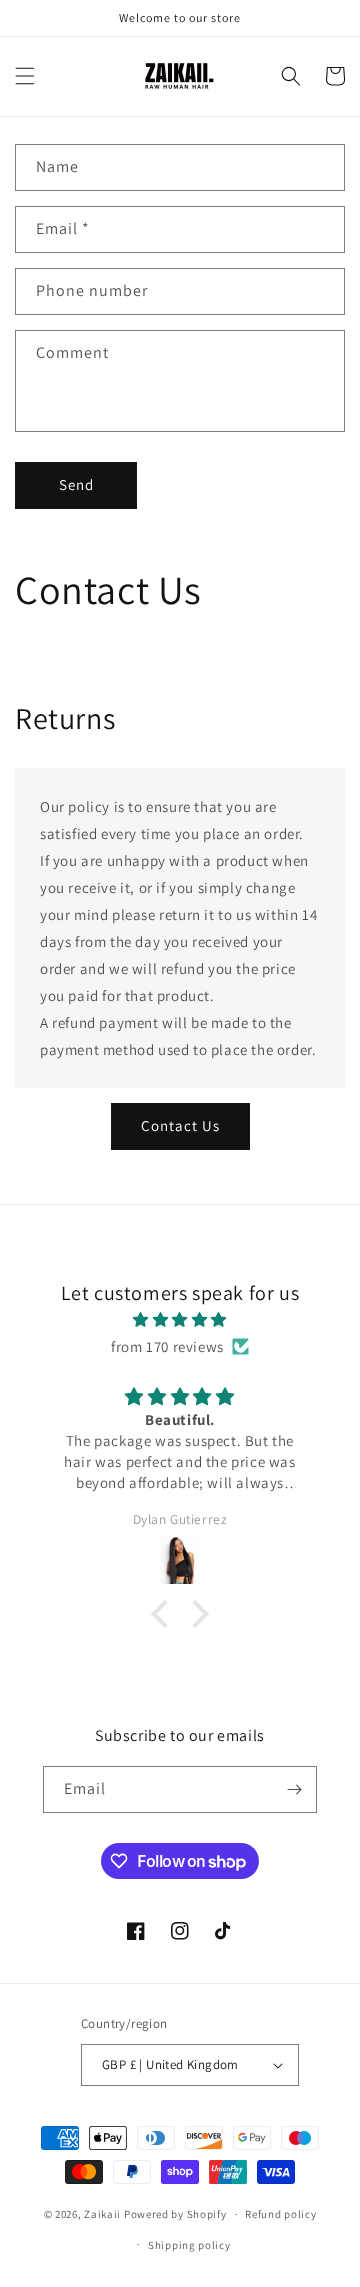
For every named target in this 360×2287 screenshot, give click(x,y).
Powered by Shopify (175, 2214)
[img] (180, 1319)
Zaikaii (102, 2214)
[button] (25, 76)
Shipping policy (189, 2245)
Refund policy (280, 2214)
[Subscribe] (294, 1789)
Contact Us (180, 1125)
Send (76, 484)
